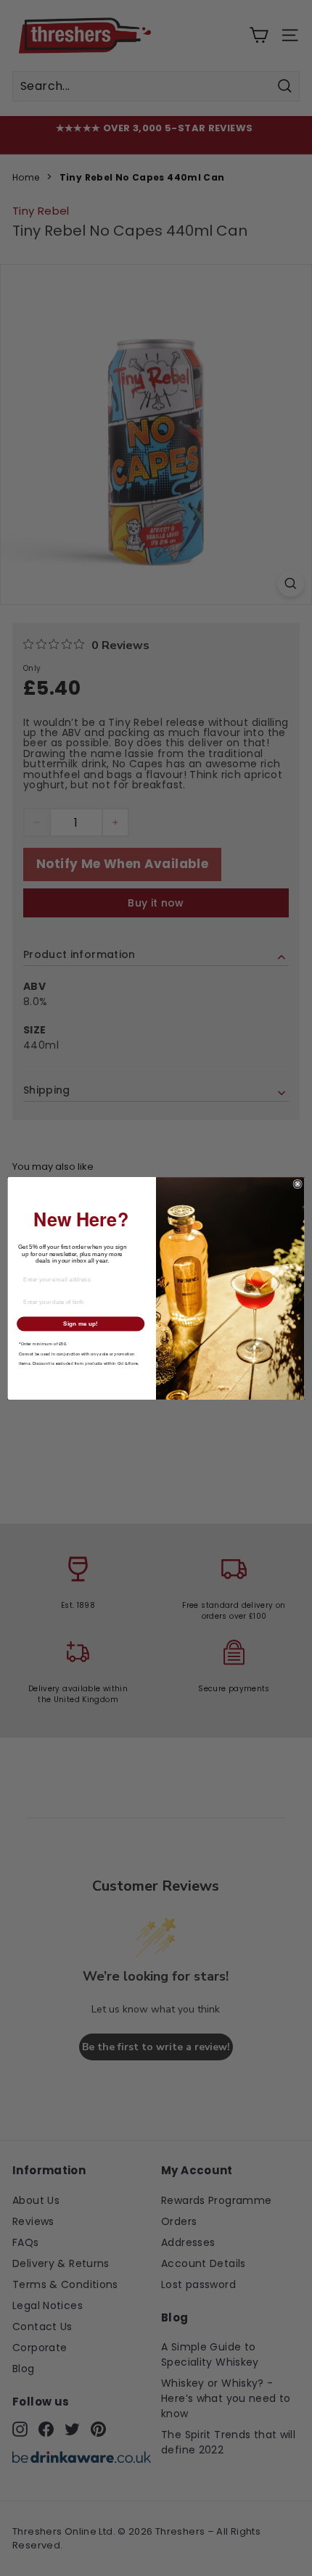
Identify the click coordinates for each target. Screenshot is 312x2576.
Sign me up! (81, 1323)
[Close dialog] (297, 1184)
